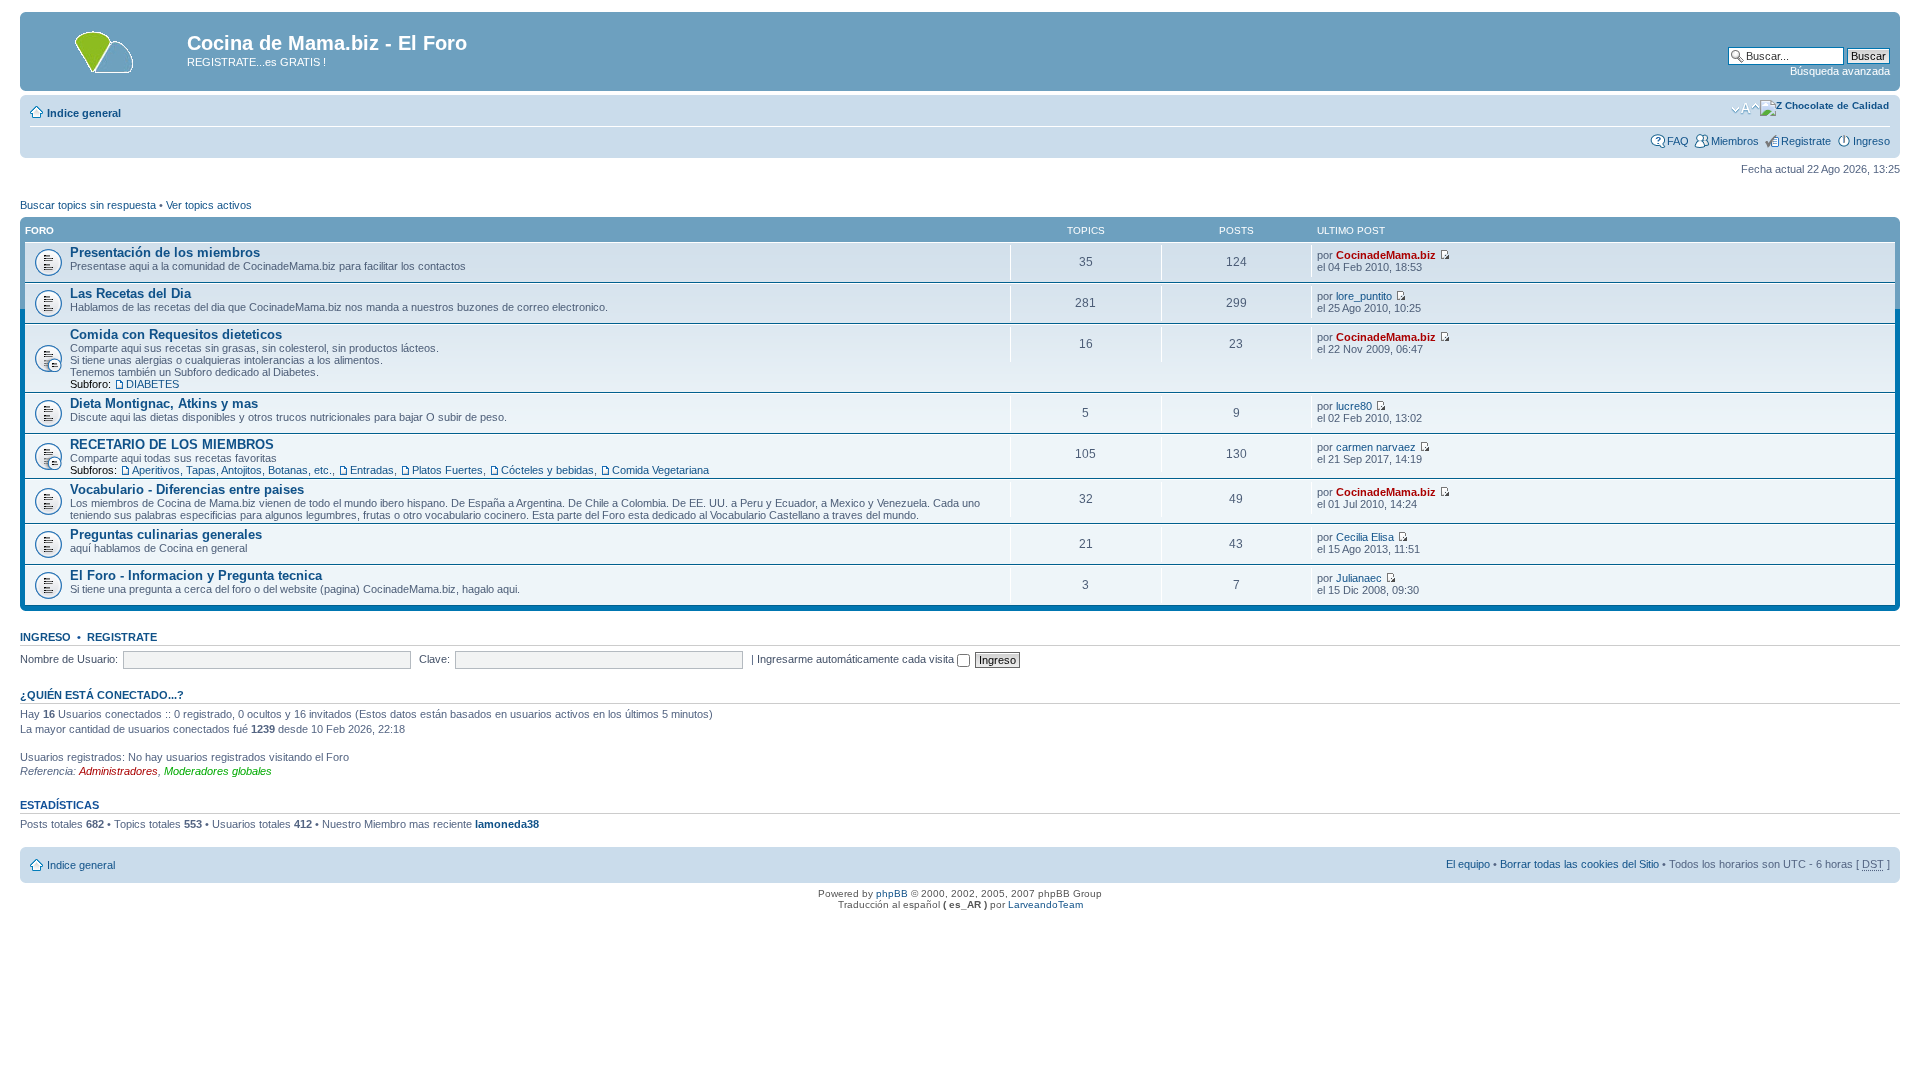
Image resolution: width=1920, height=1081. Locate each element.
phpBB (892, 893)
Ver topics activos (209, 205)
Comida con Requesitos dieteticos (176, 334)
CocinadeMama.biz (1386, 255)
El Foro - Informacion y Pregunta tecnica (196, 575)
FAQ (1678, 141)
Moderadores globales (218, 771)
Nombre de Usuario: (69, 659)
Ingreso (1871, 141)
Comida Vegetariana (660, 470)
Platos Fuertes (447, 470)
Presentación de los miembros (165, 252)
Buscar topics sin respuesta (88, 205)
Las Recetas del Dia (130, 293)
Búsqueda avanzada (1840, 71)
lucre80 (1354, 406)
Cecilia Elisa (1365, 537)
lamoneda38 (507, 824)
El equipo (1468, 864)
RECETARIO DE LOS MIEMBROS (172, 444)
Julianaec (1359, 578)
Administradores (118, 771)
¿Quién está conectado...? (102, 695)
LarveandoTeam (1045, 904)
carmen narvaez (1376, 447)
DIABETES (152, 384)
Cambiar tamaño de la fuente (1745, 109)
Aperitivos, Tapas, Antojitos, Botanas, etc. (232, 470)
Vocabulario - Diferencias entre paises (187, 489)
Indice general (84, 113)
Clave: (434, 659)
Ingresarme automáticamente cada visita (857, 659)
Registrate (1806, 141)
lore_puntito (1364, 296)
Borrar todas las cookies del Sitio (1579, 864)
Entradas (372, 470)
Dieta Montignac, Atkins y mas (164, 403)
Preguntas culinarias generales (166, 534)
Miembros (1735, 141)
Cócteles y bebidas (547, 470)
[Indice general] (106, 49)
